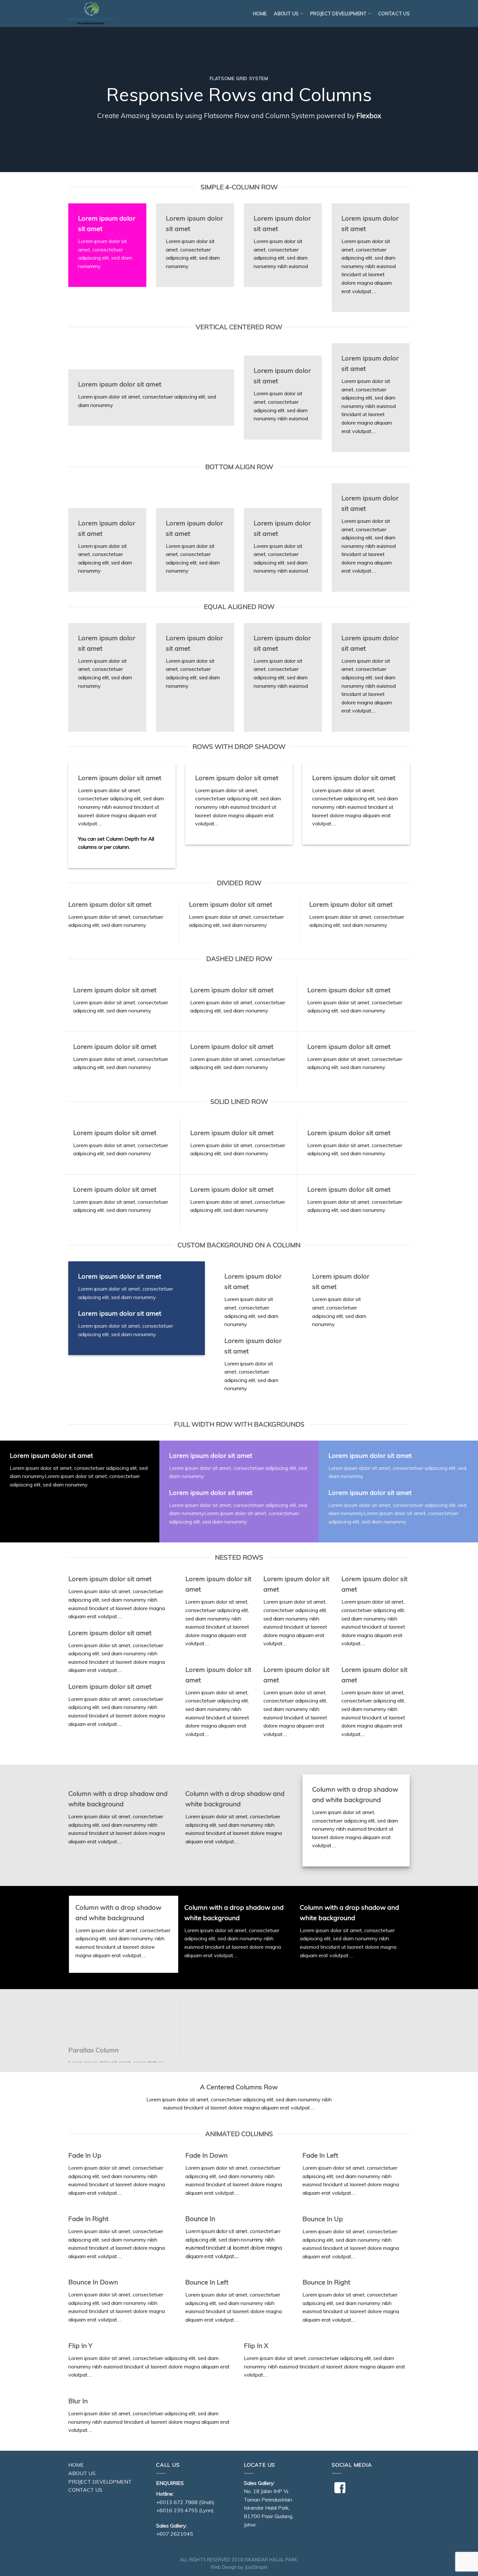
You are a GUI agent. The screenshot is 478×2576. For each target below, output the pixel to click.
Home (260, 14)
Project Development (338, 14)
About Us (82, 2473)
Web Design (224, 2567)
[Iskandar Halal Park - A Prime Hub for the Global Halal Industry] (101, 14)
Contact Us (394, 14)
